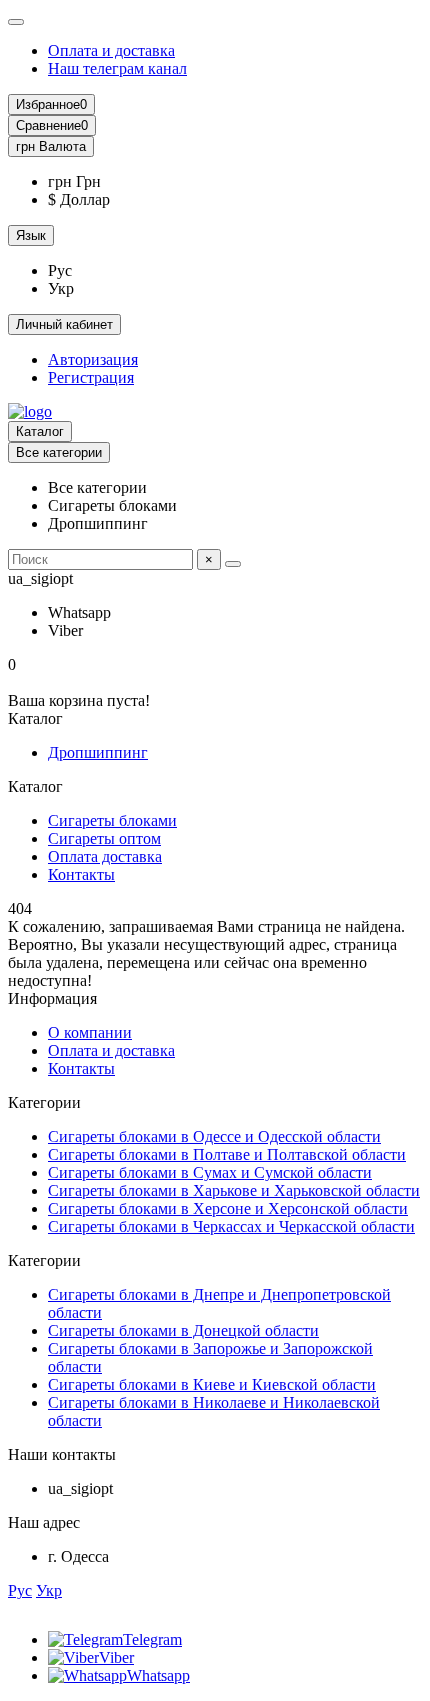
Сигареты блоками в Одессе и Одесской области (214, 1136)
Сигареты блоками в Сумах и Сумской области (210, 1172)
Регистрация (91, 377)
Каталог (40, 431)
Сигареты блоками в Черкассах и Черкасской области (231, 1226)
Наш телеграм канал (117, 68)
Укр (49, 1590)
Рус (20, 1590)
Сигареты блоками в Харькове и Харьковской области (234, 1190)
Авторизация (93, 359)
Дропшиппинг (98, 752)
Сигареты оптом (104, 838)
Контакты (81, 874)
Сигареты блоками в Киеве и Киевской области (212, 1384)
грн (51, 146)
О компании (90, 1032)
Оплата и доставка (111, 50)
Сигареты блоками (112, 820)
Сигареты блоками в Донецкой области (183, 1330)
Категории (44, 1102)
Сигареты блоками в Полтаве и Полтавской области (227, 1154)
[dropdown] (16, 22)
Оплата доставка (105, 856)
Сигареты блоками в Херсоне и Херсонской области (228, 1208)
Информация (52, 998)
